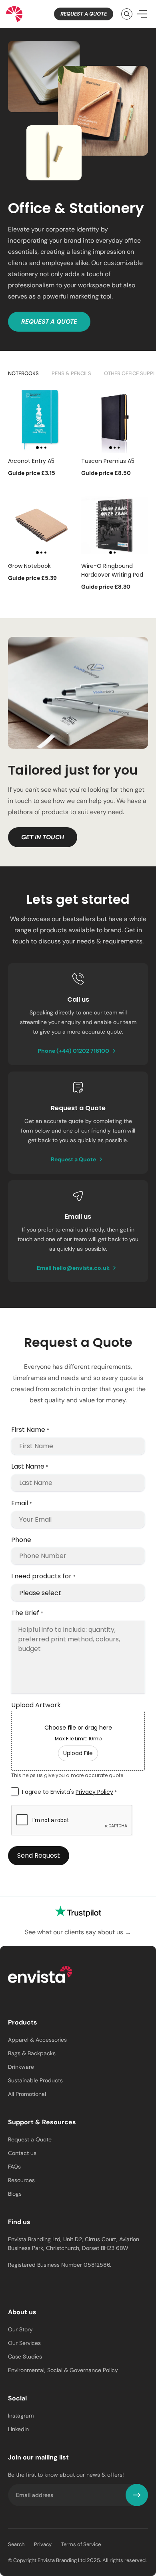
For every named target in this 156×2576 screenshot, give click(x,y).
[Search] (127, 14)
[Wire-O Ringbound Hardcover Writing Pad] (115, 525)
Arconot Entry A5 (31, 461)
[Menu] (142, 14)
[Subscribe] (137, 2495)
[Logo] (40, 1976)
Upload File (78, 1753)
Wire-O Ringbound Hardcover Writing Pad (112, 570)
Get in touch (43, 837)
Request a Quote (84, 14)
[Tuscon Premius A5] (115, 420)
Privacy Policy (94, 1792)
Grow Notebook (29, 566)
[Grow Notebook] (41, 525)
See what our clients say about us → (78, 1932)
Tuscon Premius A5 (108, 461)
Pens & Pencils (71, 373)
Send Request (39, 1855)
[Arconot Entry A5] (41, 420)
